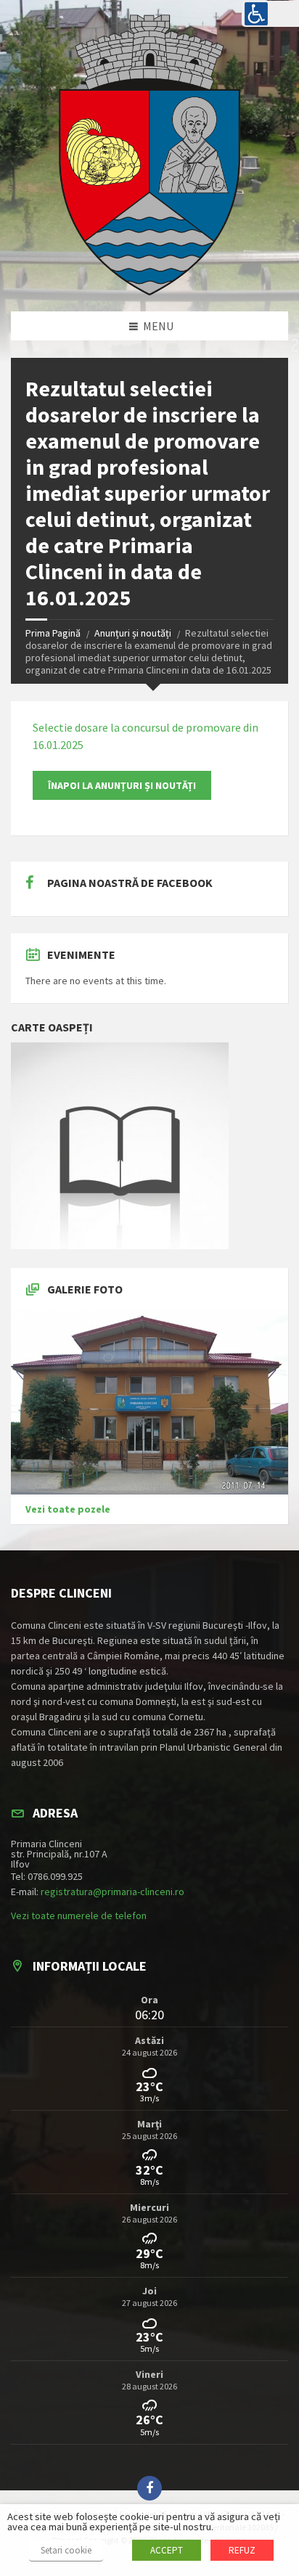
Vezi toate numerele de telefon (79, 1915)
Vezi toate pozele (68, 1509)
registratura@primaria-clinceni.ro (112, 1892)
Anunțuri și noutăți (133, 633)
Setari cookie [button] (66, 2550)
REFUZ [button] (242, 2550)
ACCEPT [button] (167, 2550)
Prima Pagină (53, 633)
